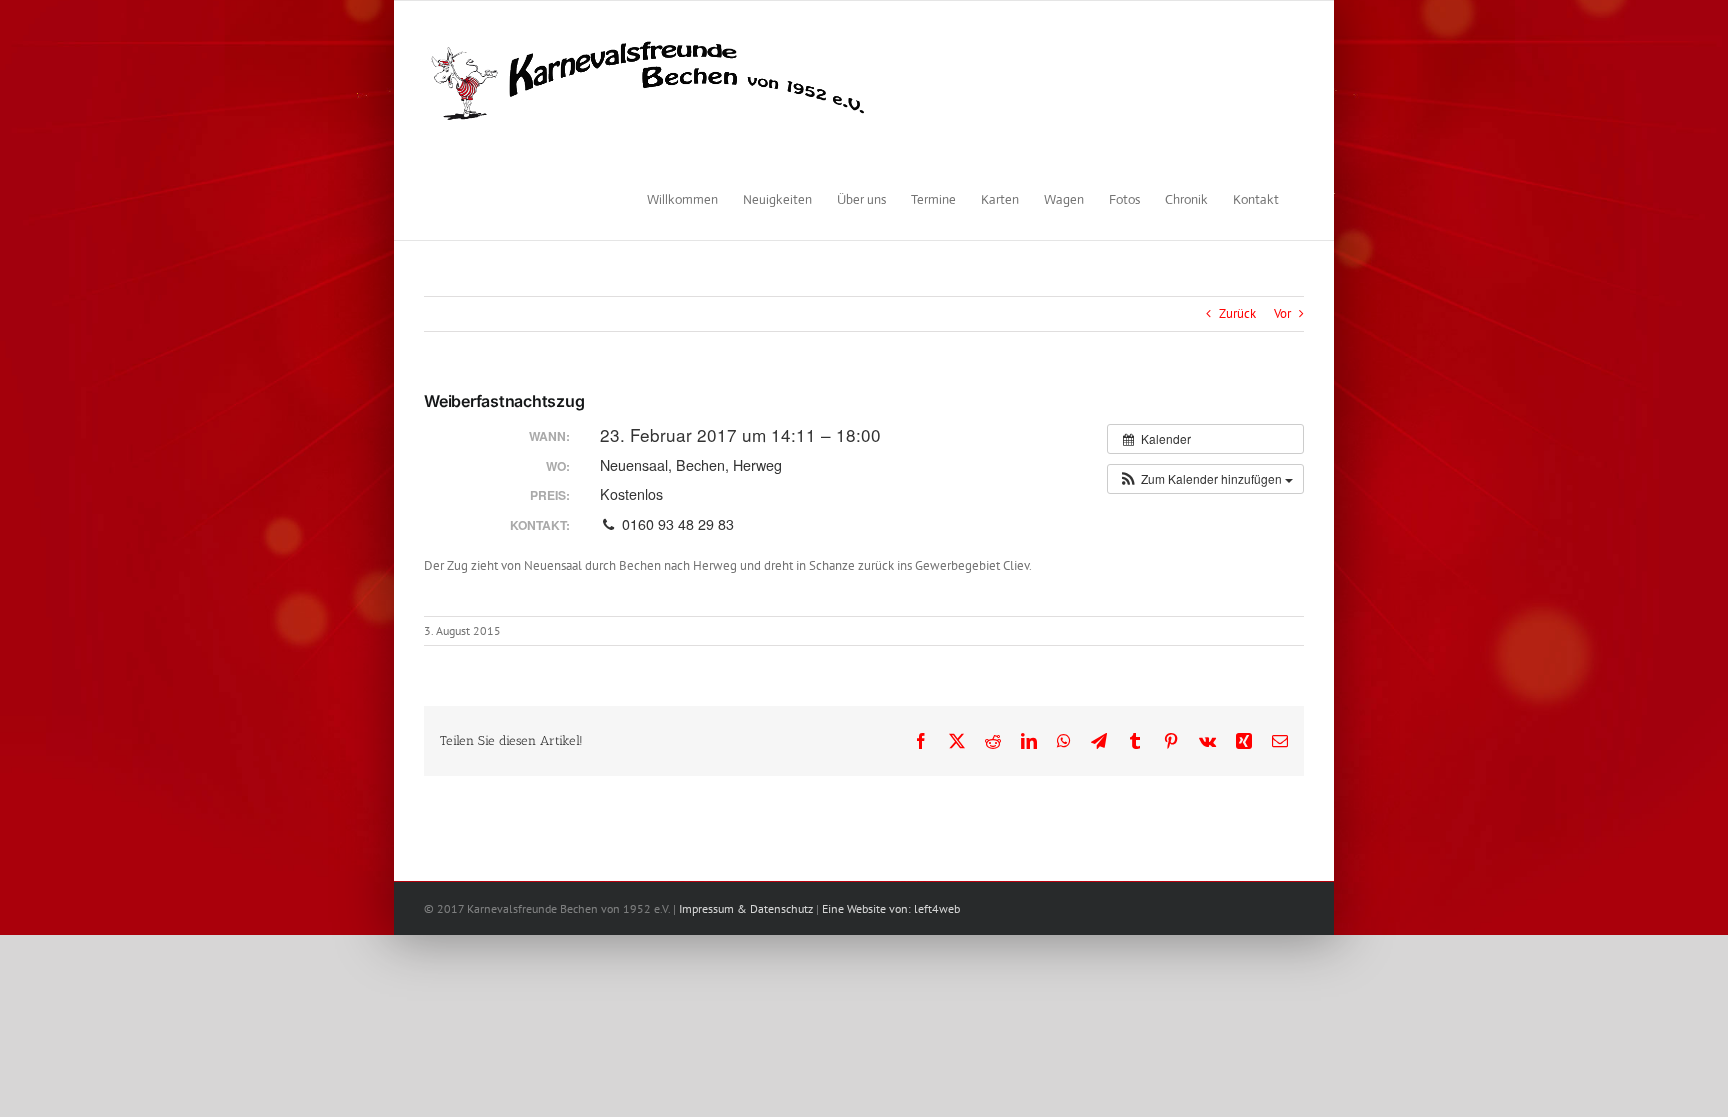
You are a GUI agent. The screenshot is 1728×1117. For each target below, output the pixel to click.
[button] (1205, 479)
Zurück (1237, 313)
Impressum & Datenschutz (746, 908)
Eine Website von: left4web (891, 908)
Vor (1282, 313)
